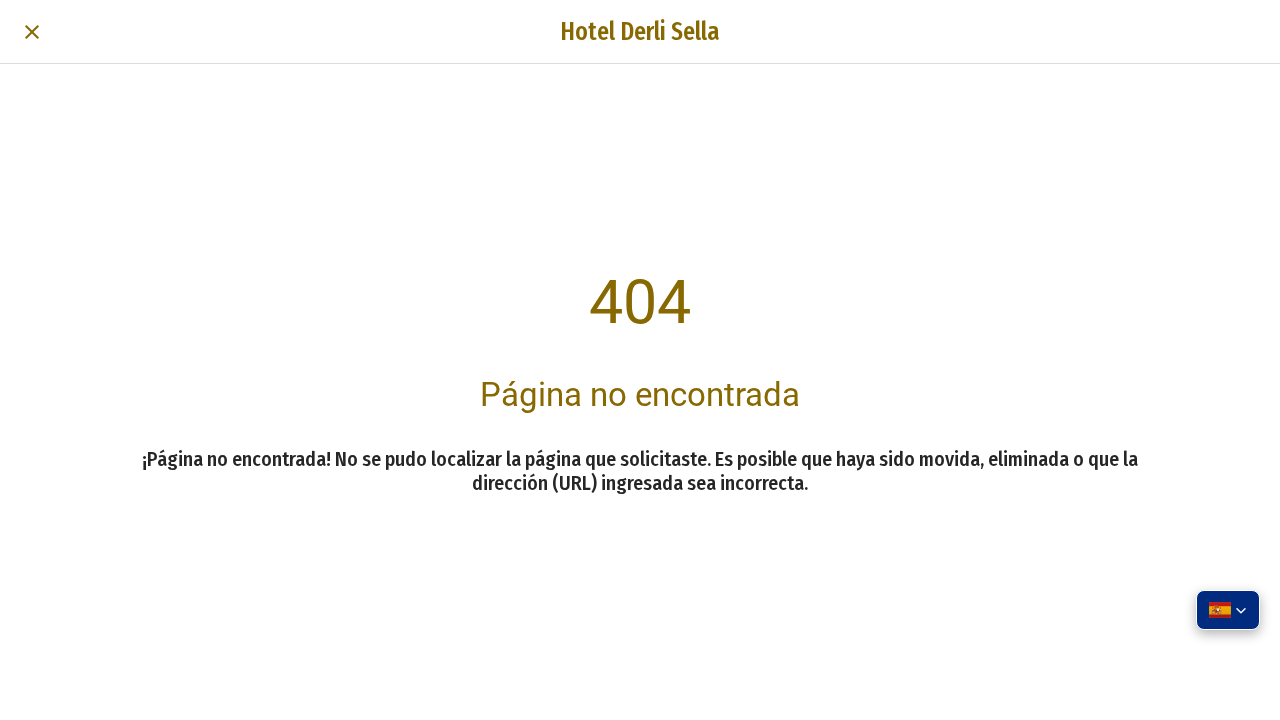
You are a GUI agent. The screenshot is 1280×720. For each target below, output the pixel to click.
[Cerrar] (32, 32)
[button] (1228, 610)
